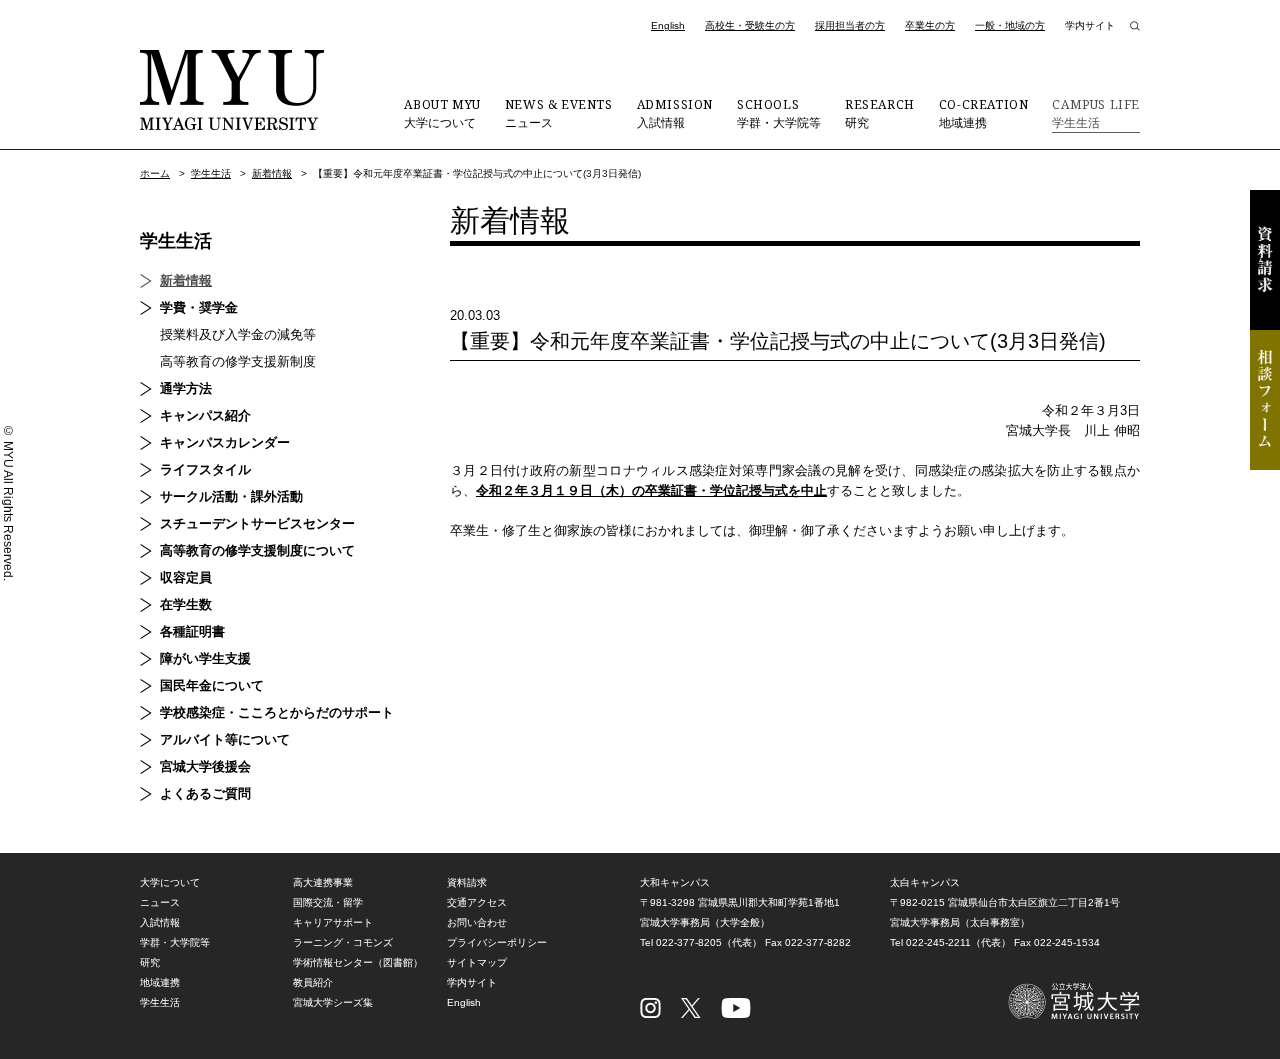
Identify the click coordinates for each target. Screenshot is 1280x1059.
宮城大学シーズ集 (333, 1002)
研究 (880, 113)
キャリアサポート (333, 922)
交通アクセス (477, 902)
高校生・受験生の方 (750, 25)
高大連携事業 (323, 882)
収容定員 (186, 577)
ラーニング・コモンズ (343, 942)
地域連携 (984, 113)
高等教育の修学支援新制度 (238, 361)
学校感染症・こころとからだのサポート (277, 712)
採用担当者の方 (850, 25)
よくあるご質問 (205, 793)
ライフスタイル (205, 469)
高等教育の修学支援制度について (257, 550)
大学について (442, 113)
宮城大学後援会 (205, 766)
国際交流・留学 (328, 902)
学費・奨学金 (199, 307)
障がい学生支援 (205, 658)
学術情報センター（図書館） (358, 962)
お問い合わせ (477, 922)
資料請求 (1265, 260)
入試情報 (675, 113)
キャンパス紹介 (205, 415)
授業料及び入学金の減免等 (238, 334)
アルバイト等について (225, 739)
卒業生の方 (930, 25)
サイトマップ (477, 962)
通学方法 (186, 388)
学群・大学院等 (779, 113)
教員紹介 (313, 982)
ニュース (559, 113)
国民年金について (212, 685)
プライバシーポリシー (497, 942)
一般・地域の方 (1010, 25)
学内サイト (1090, 25)
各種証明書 (192, 631)
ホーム (155, 173)
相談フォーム (1265, 400)
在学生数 (186, 604)
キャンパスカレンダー (225, 442)
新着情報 (272, 173)
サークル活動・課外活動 (231, 496)
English (668, 25)
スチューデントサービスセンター (257, 523)
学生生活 (1096, 113)
